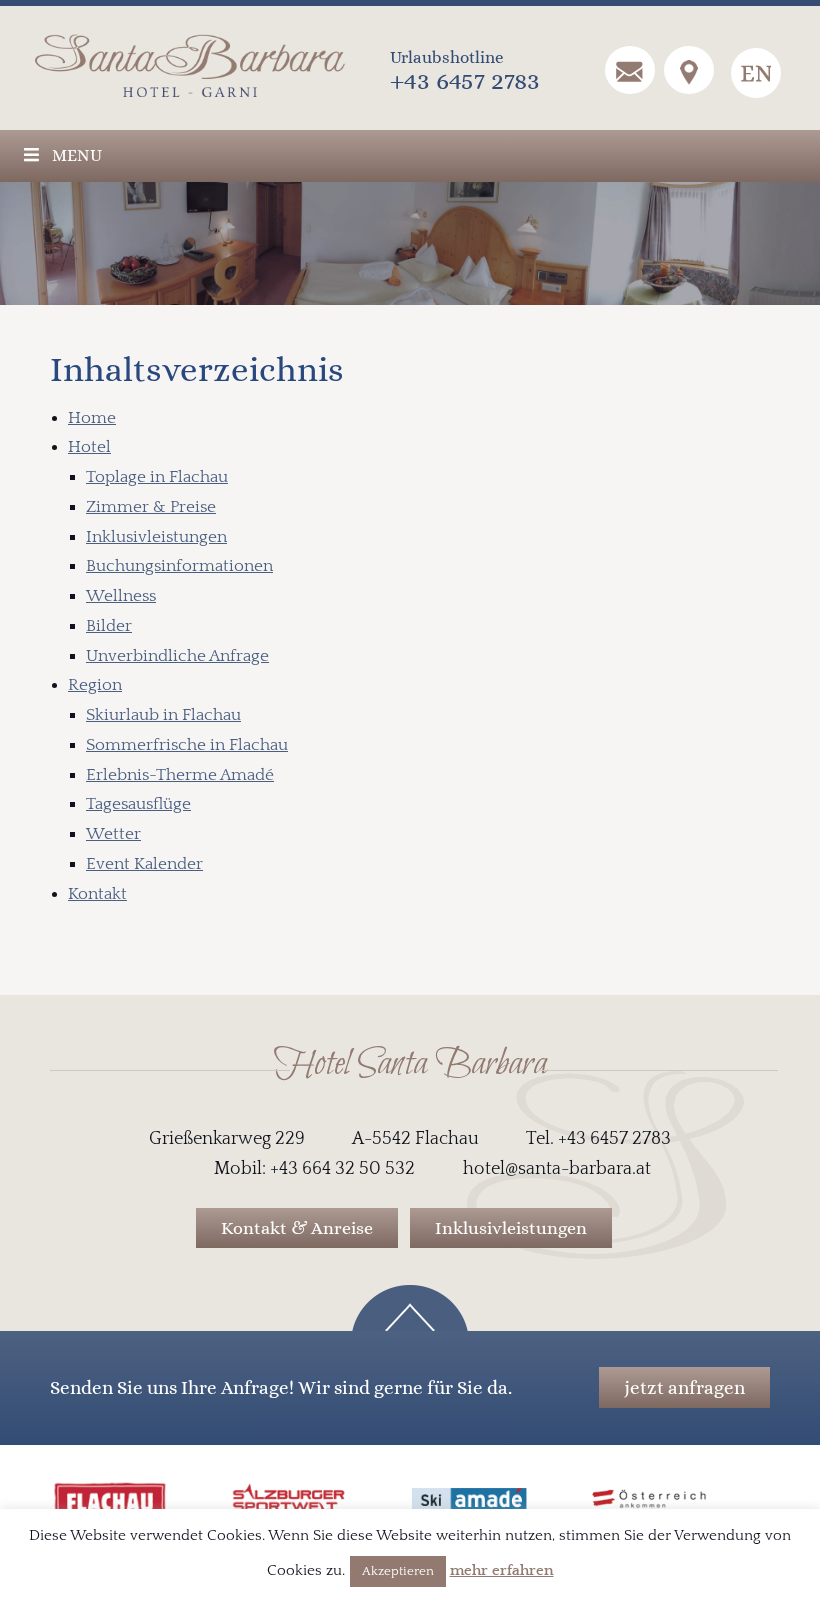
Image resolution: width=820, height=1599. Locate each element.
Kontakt (97, 894)
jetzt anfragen (684, 1387)
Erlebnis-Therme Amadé (180, 775)
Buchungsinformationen (179, 566)
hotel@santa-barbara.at (557, 1169)
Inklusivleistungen (156, 537)
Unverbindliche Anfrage (177, 656)
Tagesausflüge (138, 804)
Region (95, 685)
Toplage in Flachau (157, 477)
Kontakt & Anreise (297, 1228)
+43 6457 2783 (465, 80)
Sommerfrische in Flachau (187, 745)
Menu (77, 155)
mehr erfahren (502, 1570)
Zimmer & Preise (151, 507)
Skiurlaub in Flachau (163, 715)
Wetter (113, 834)
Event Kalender (144, 864)
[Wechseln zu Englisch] (756, 73)
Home (92, 418)
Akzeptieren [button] (398, 1571)
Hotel (89, 447)
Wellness (121, 596)
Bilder (109, 626)
